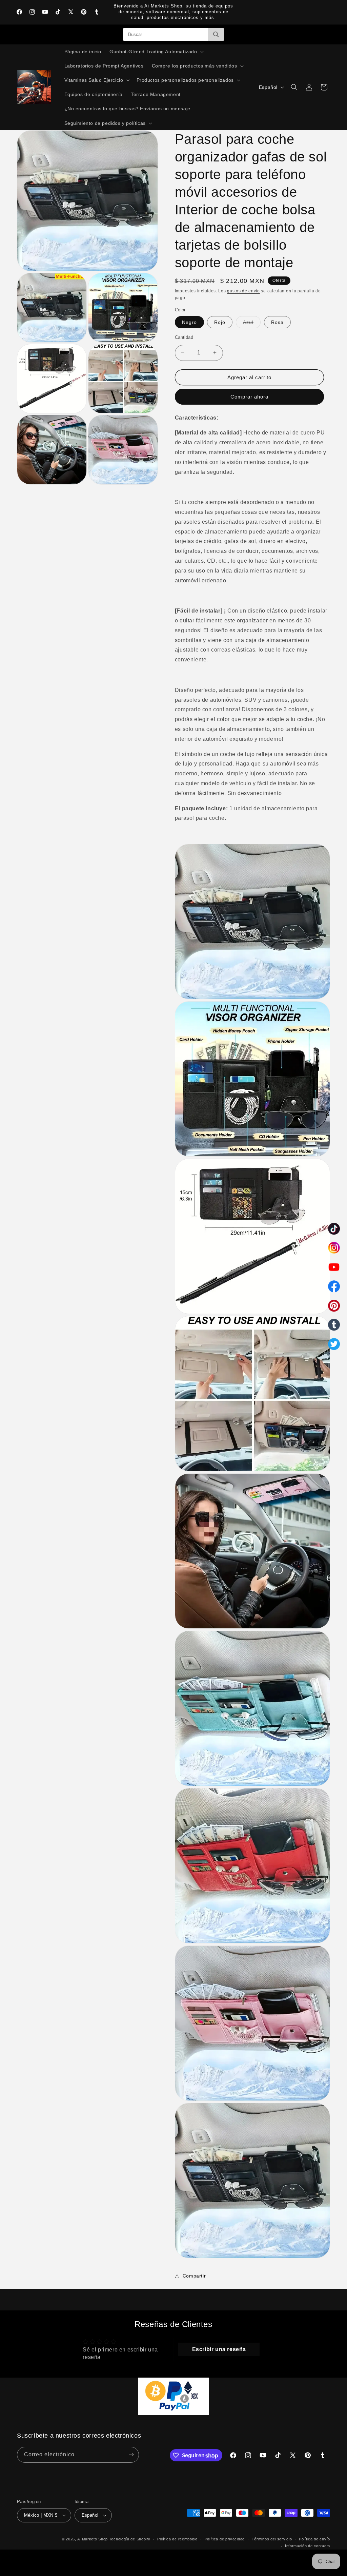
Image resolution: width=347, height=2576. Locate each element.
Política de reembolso (177, 2539)
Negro (189, 322)
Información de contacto (308, 2546)
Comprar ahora (249, 397)
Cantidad (184, 337)
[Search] (216, 34)
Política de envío (314, 2539)
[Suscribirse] (131, 2455)
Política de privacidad (225, 2539)
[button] (156, 52)
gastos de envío (243, 291)
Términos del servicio (272, 2539)
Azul (252, 324)
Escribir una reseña (219, 2349)
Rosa (277, 322)
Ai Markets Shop (93, 2539)
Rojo (220, 322)
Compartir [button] (194, 2276)
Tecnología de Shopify (130, 2539)
